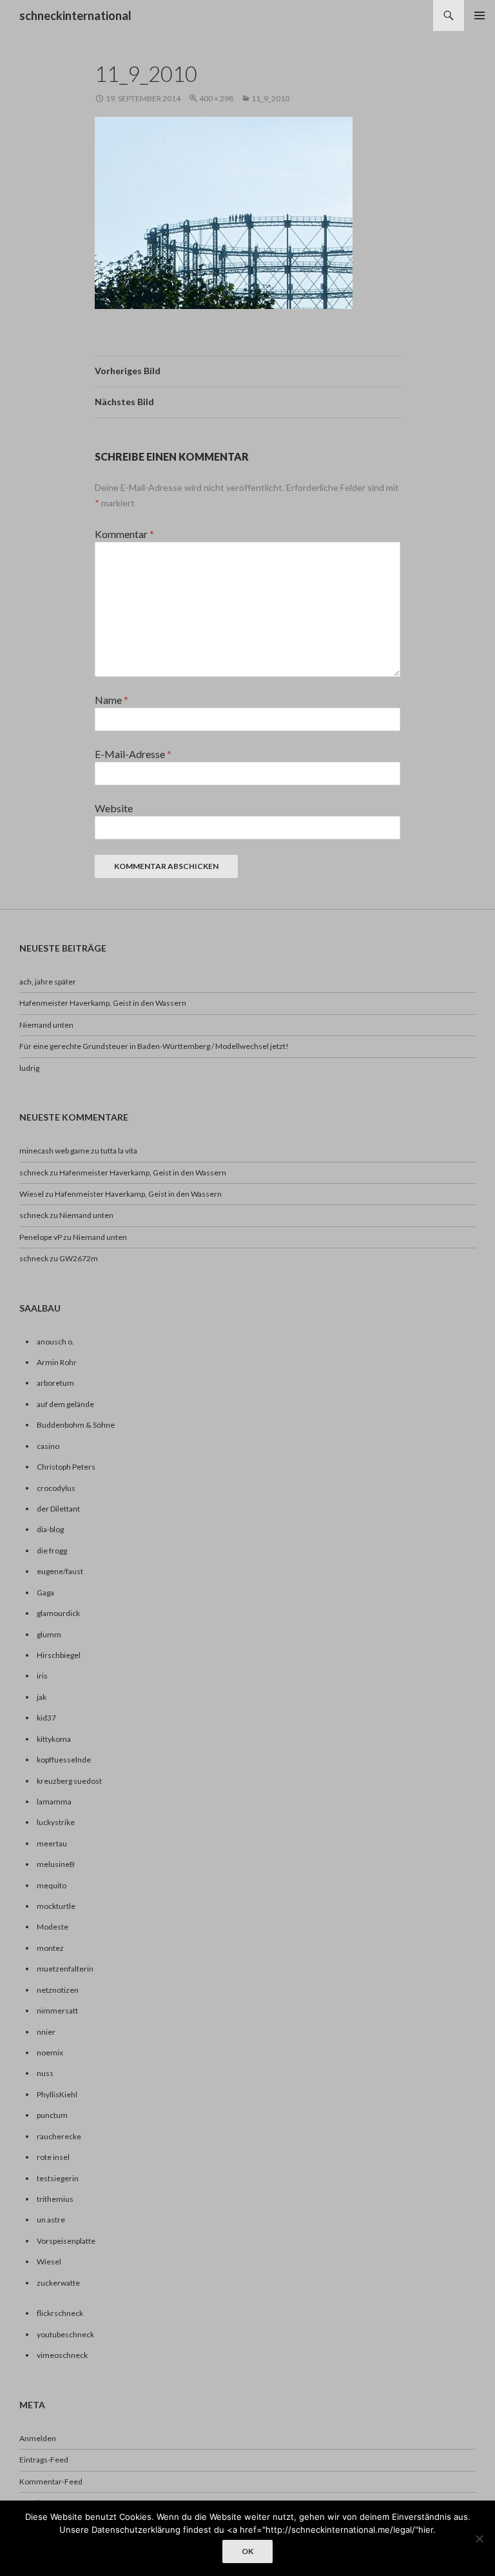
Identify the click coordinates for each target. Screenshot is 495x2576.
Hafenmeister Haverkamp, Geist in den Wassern (103, 1003)
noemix (50, 2052)
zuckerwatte (58, 2283)
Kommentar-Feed (51, 2481)
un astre (51, 2220)
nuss (45, 2073)
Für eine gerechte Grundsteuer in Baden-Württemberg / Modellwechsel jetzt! (154, 1046)
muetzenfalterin (65, 1969)
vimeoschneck (62, 2355)
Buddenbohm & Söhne (76, 1425)
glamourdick (58, 1613)
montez (50, 1948)
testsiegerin (58, 2178)
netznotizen (58, 1990)
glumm (49, 1634)
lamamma (54, 1802)
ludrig (29, 1068)
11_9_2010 (270, 98)
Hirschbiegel (59, 1655)
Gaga (45, 1593)
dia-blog (50, 1529)
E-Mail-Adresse (133, 754)
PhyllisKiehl (57, 2094)
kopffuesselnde (64, 1760)
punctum (52, 2115)
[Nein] (479, 2539)
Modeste (53, 1927)
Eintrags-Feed (44, 2460)
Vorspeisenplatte (66, 2241)
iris (42, 1676)
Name (112, 700)
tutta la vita (119, 1151)
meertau (52, 1843)
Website (114, 808)
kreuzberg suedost (69, 1781)
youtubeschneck (65, 2334)
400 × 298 (216, 98)
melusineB (56, 1864)
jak (42, 1697)
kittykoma (54, 1739)
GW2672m (79, 1258)
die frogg (52, 1551)
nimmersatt (57, 2011)
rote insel (53, 2157)
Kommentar (124, 534)
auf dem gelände (65, 1404)
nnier (46, 2032)
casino (48, 1446)
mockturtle (56, 1906)
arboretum (55, 1383)
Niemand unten (46, 1025)
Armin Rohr (57, 1362)
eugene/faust (60, 1571)
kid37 (46, 1718)
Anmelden (38, 2438)
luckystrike (56, 1822)
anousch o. (55, 1342)
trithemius (55, 2199)
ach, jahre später (48, 982)
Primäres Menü (480, 15)
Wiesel (32, 1194)
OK (247, 2551)
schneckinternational (75, 15)
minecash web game (54, 1151)
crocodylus (56, 1488)
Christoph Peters (66, 1467)
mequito (52, 1885)
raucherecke (59, 2136)
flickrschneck (60, 2313)
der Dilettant (58, 1509)
